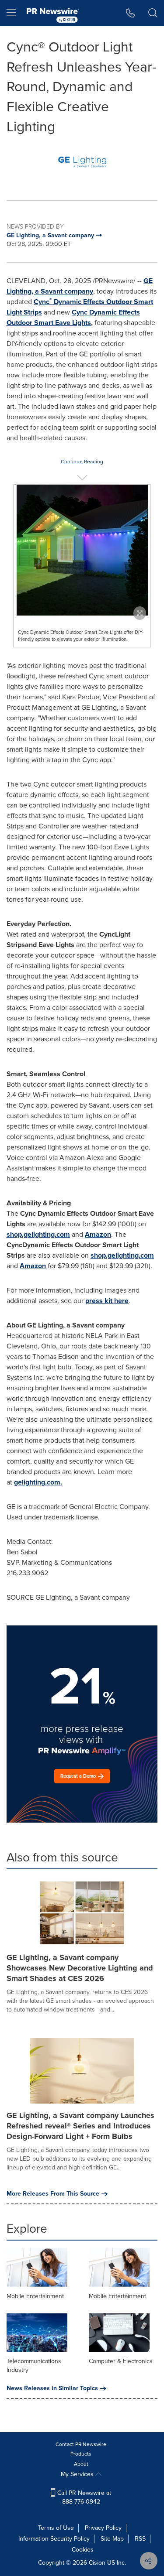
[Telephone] (131, 13)
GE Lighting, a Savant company (80, 286)
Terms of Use (56, 2528)
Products (81, 2454)
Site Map (112, 2539)
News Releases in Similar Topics (52, 2388)
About (81, 2464)
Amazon (98, 1234)
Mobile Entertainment (35, 2296)
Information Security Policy (54, 2539)
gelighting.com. (38, 1482)
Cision (97, 2563)
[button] (82, 162)
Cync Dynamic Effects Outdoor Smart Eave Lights (73, 317)
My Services (78, 2474)
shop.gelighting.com (38, 1234)
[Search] (153, 13)
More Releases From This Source (53, 2194)
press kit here (107, 1301)
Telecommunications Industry (34, 2366)
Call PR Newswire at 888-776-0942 (83, 2497)
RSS (140, 2539)
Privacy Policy (103, 2528)
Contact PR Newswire (81, 2444)
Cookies (83, 2550)
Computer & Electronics (121, 2361)
